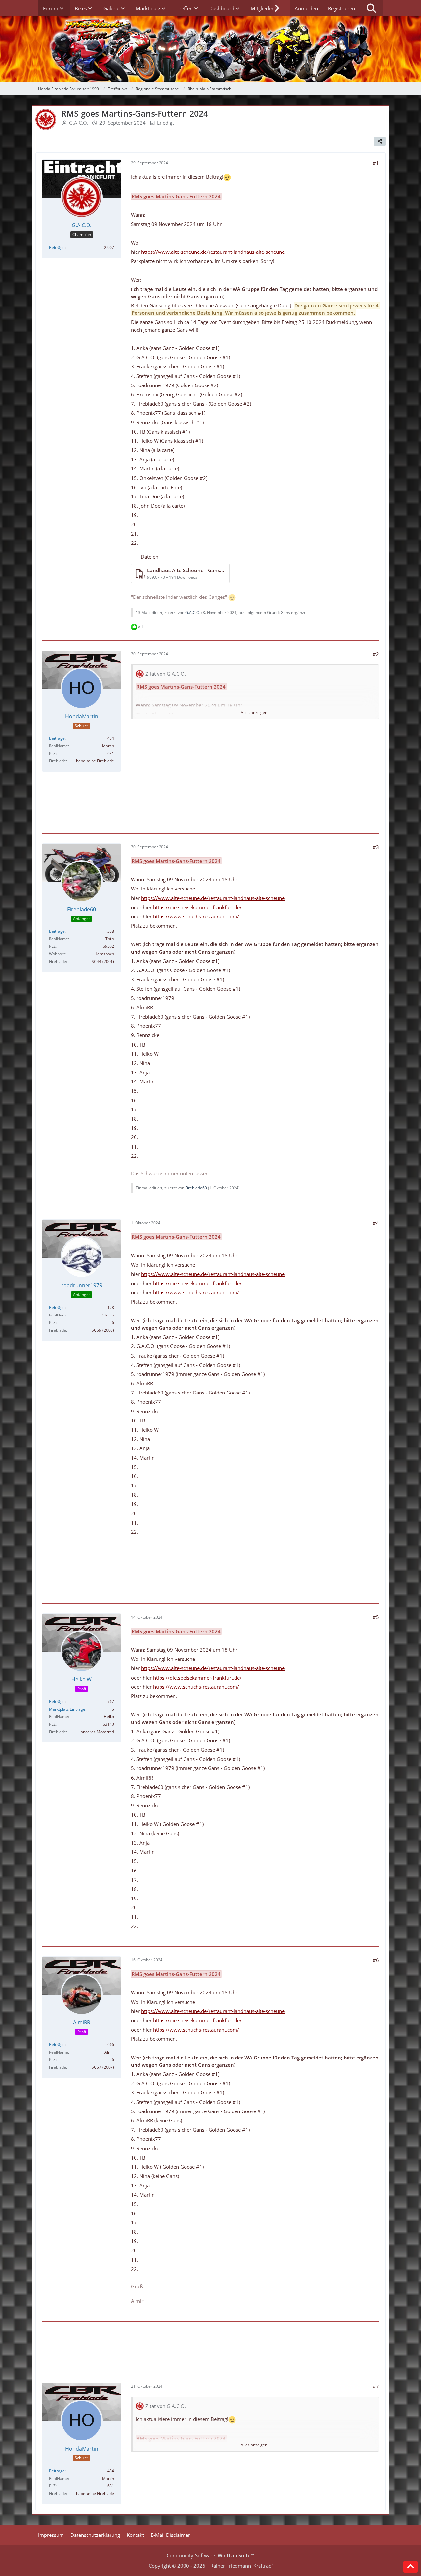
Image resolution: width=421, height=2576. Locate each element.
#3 (376, 847)
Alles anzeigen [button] (254, 713)
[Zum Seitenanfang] (410, 2567)
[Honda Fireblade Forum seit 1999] (210, 49)
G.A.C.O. (79, 123)
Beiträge (57, 247)
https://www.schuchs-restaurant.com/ (196, 916)
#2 (376, 654)
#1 (376, 163)
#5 (376, 1617)
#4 (376, 1223)
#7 (376, 2386)
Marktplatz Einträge (67, 1709)
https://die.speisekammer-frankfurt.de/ (197, 907)
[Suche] (371, 8)
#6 (376, 1960)
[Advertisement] (210, 807)
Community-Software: (210, 2555)
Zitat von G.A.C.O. (166, 674)
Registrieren (341, 8)
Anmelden (306, 8)
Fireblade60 (196, 1188)
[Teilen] (380, 141)
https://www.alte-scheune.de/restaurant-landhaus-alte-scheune (213, 252)
